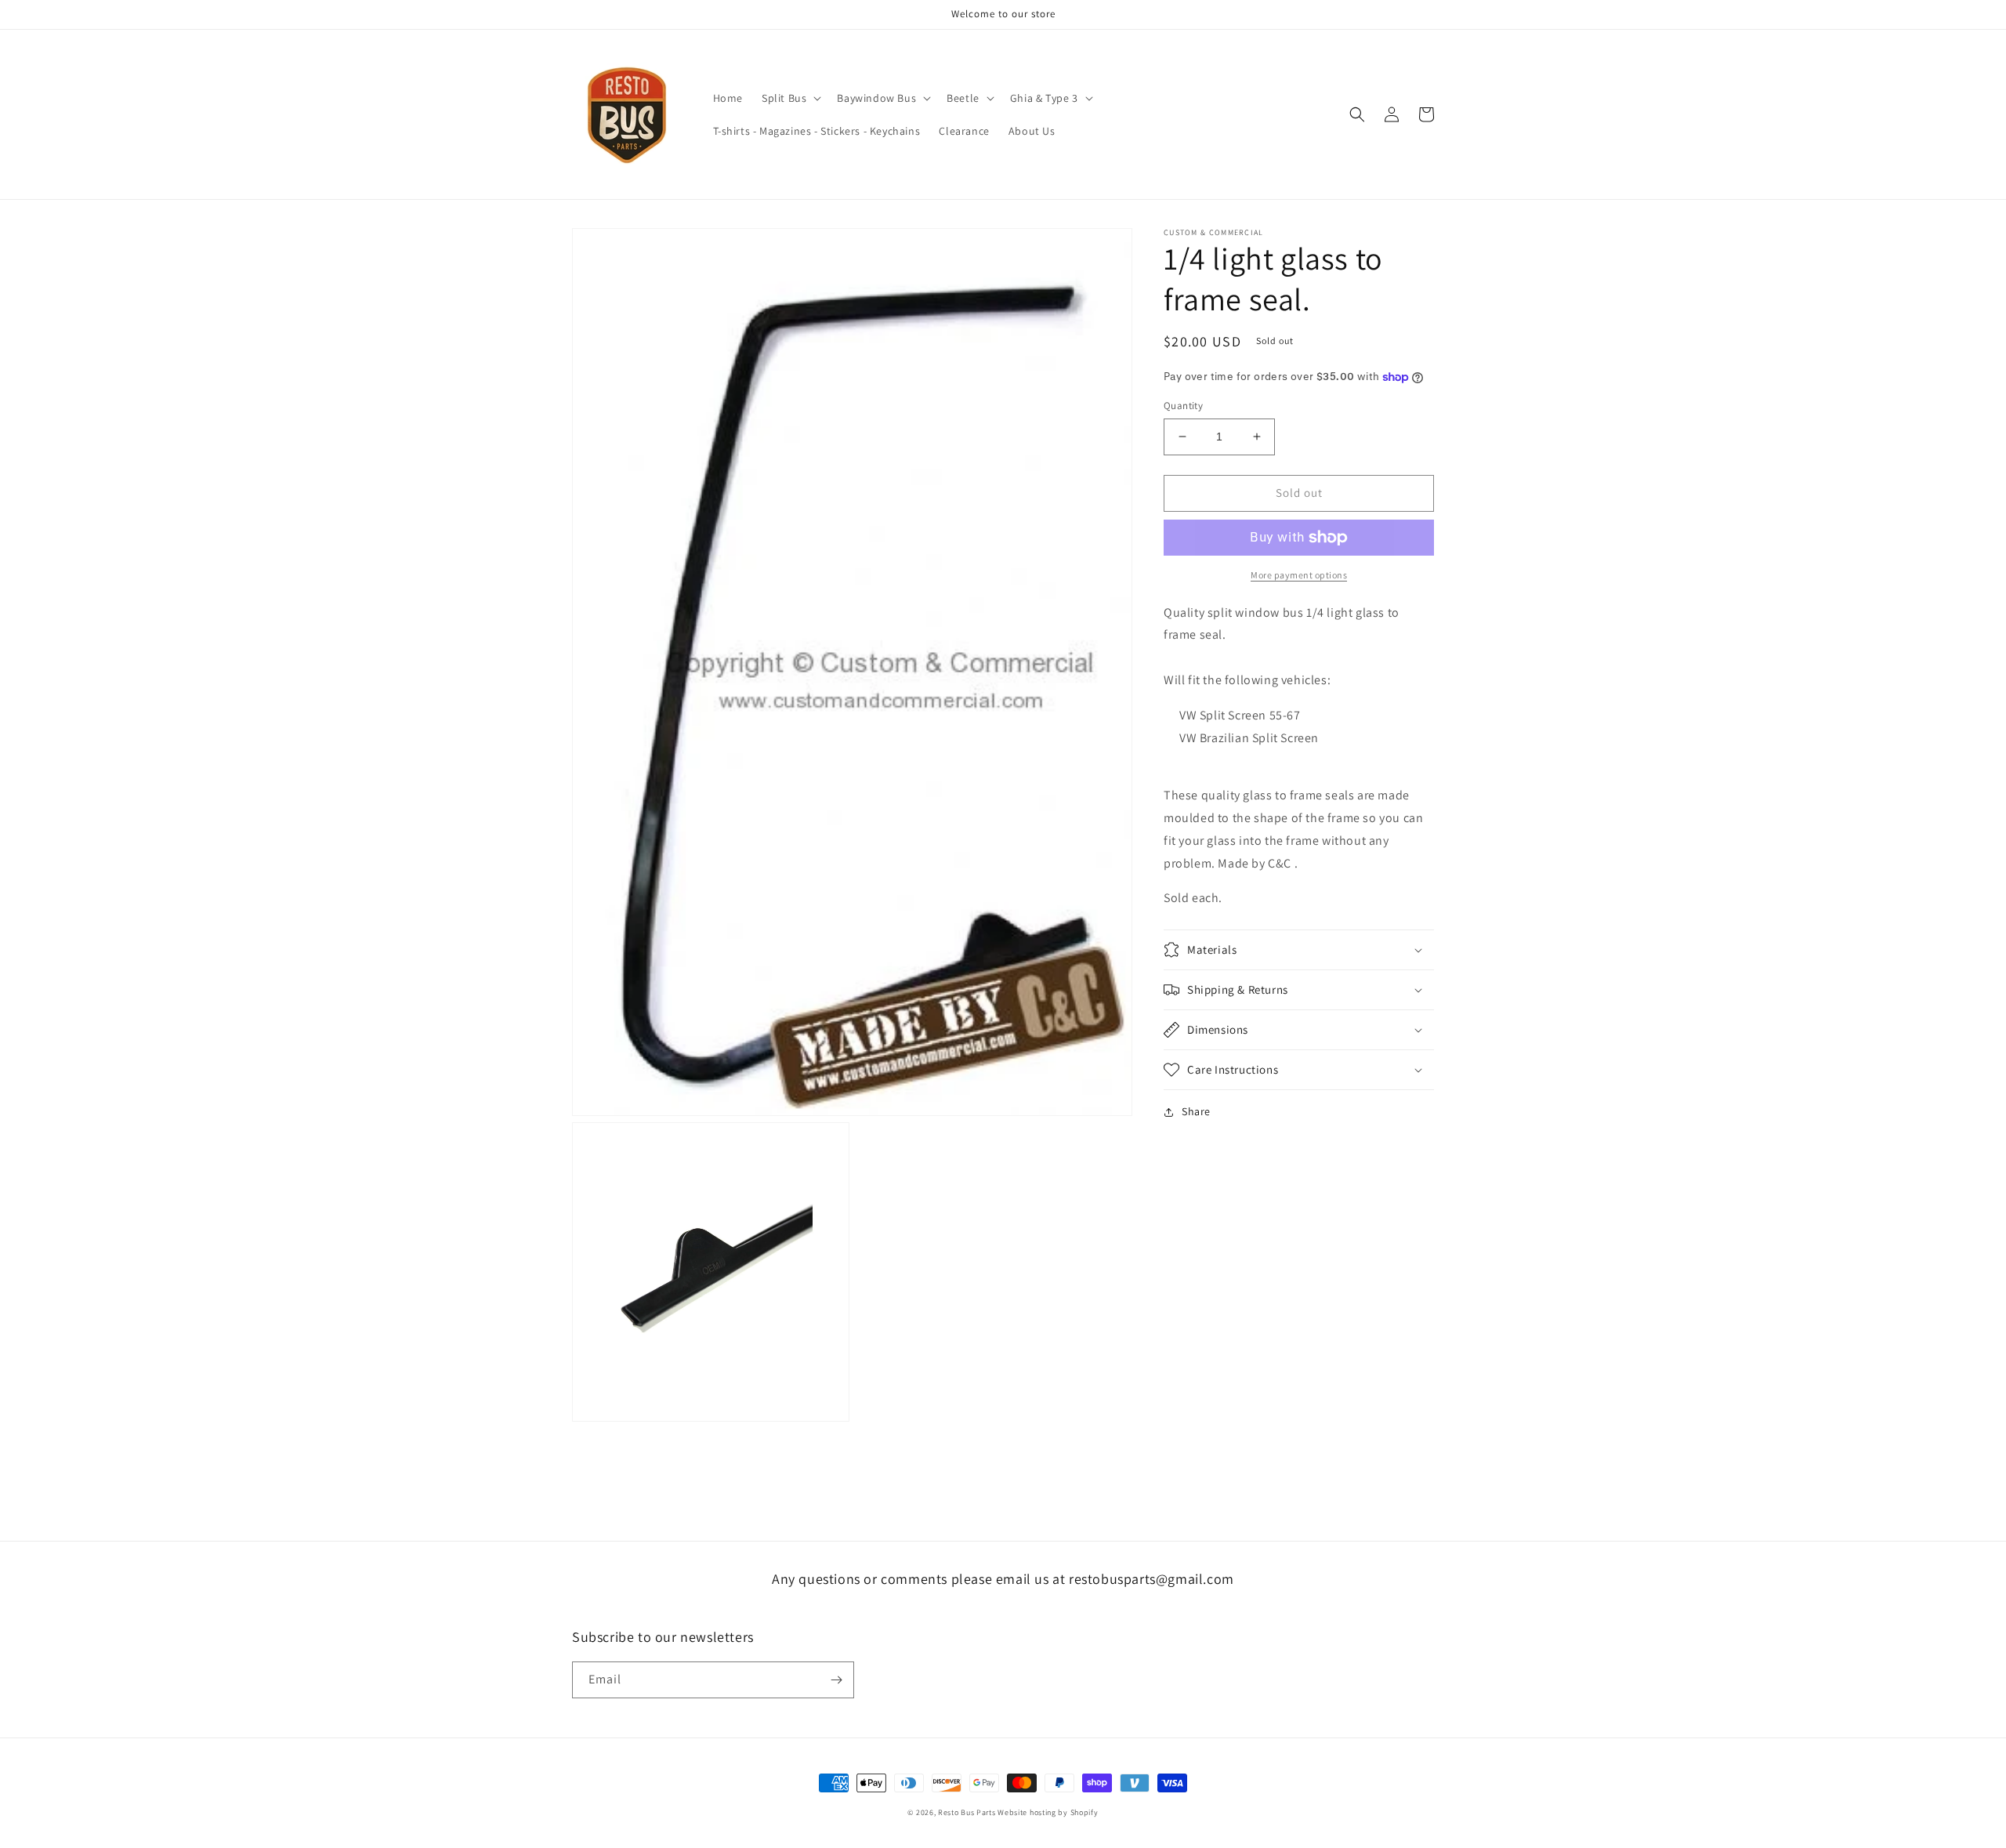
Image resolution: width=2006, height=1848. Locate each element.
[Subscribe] (836, 1680)
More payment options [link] (1299, 575)
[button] (790, 98)
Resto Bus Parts (967, 1812)
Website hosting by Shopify (1048, 1812)
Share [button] (1196, 1111)
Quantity (1183, 406)
